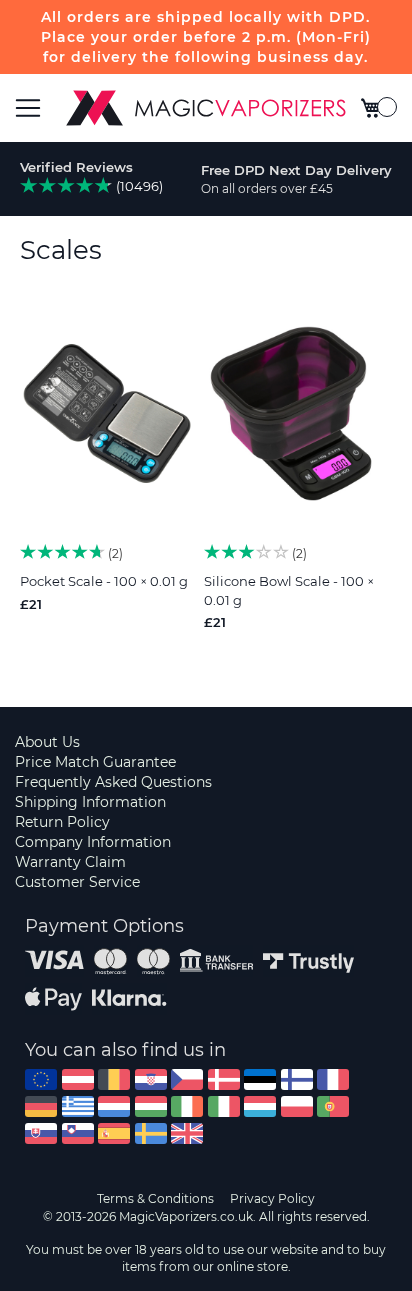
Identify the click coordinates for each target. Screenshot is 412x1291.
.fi (297, 1079)
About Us (47, 742)
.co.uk (187, 1133)
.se (151, 1133)
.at (78, 1079)
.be (114, 1079)
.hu (151, 1106)
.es (114, 1133)
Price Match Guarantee (95, 762)
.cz (187, 1079)
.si (78, 1133)
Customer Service (77, 882)
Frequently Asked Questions (113, 782)
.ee (260, 1079)
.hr (151, 1079)
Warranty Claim (70, 862)
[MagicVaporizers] (206, 108)
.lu (260, 1106)
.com (41, 1079)
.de (41, 1106)
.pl (297, 1106)
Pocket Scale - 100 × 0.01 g (104, 581)
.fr (333, 1079)
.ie (187, 1106)
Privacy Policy (272, 1198)
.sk (41, 1133)
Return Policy (62, 822)
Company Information (93, 842)
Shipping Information (90, 802)
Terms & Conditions (155, 1198)
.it (224, 1106)
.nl (114, 1106)
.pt (333, 1106)
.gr (78, 1106)
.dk (224, 1079)
